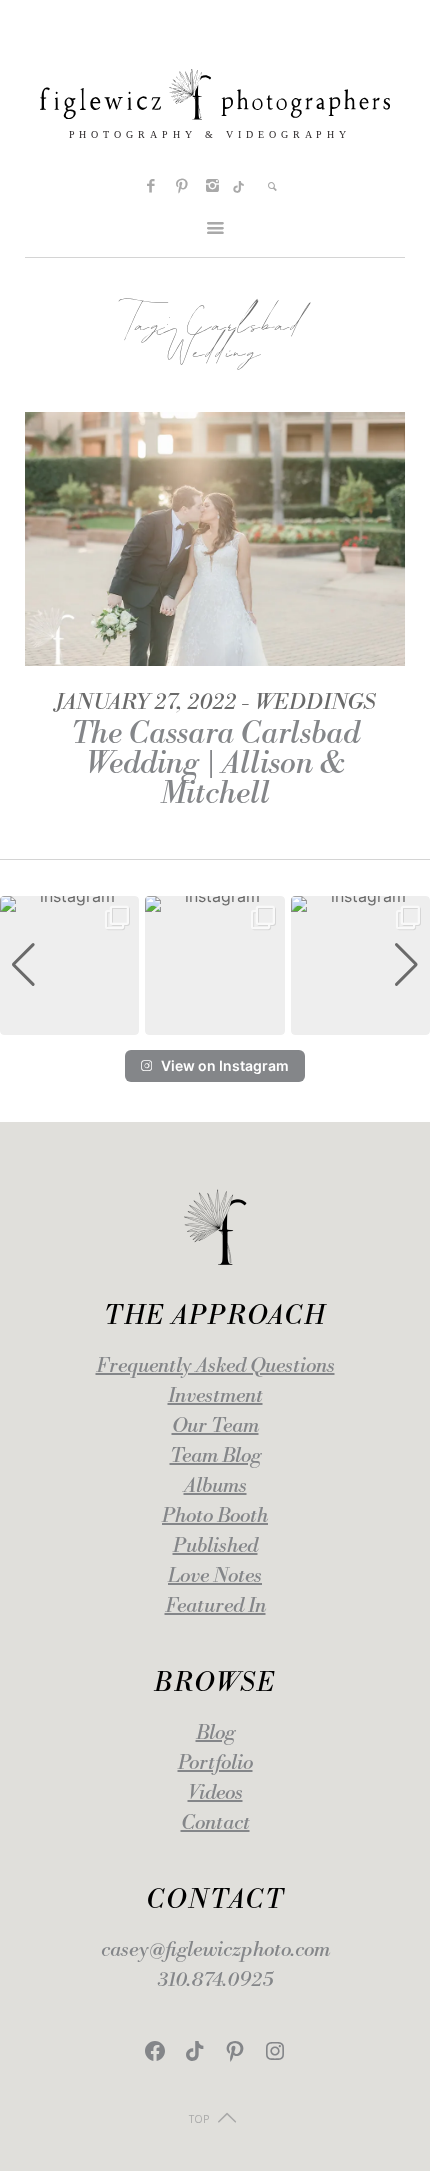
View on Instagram (225, 1065)
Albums (215, 1486)
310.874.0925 (215, 1980)
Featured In (215, 1606)
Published (215, 1546)
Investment (215, 1396)
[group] (69, 965)
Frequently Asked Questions (215, 1366)
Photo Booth (215, 1516)
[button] (215, 1021)
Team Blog (215, 1456)
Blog (215, 1733)
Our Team (215, 1426)
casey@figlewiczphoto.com (215, 1950)
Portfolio (215, 1763)
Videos (215, 1793)
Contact (215, 1823)
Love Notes (215, 1576)
